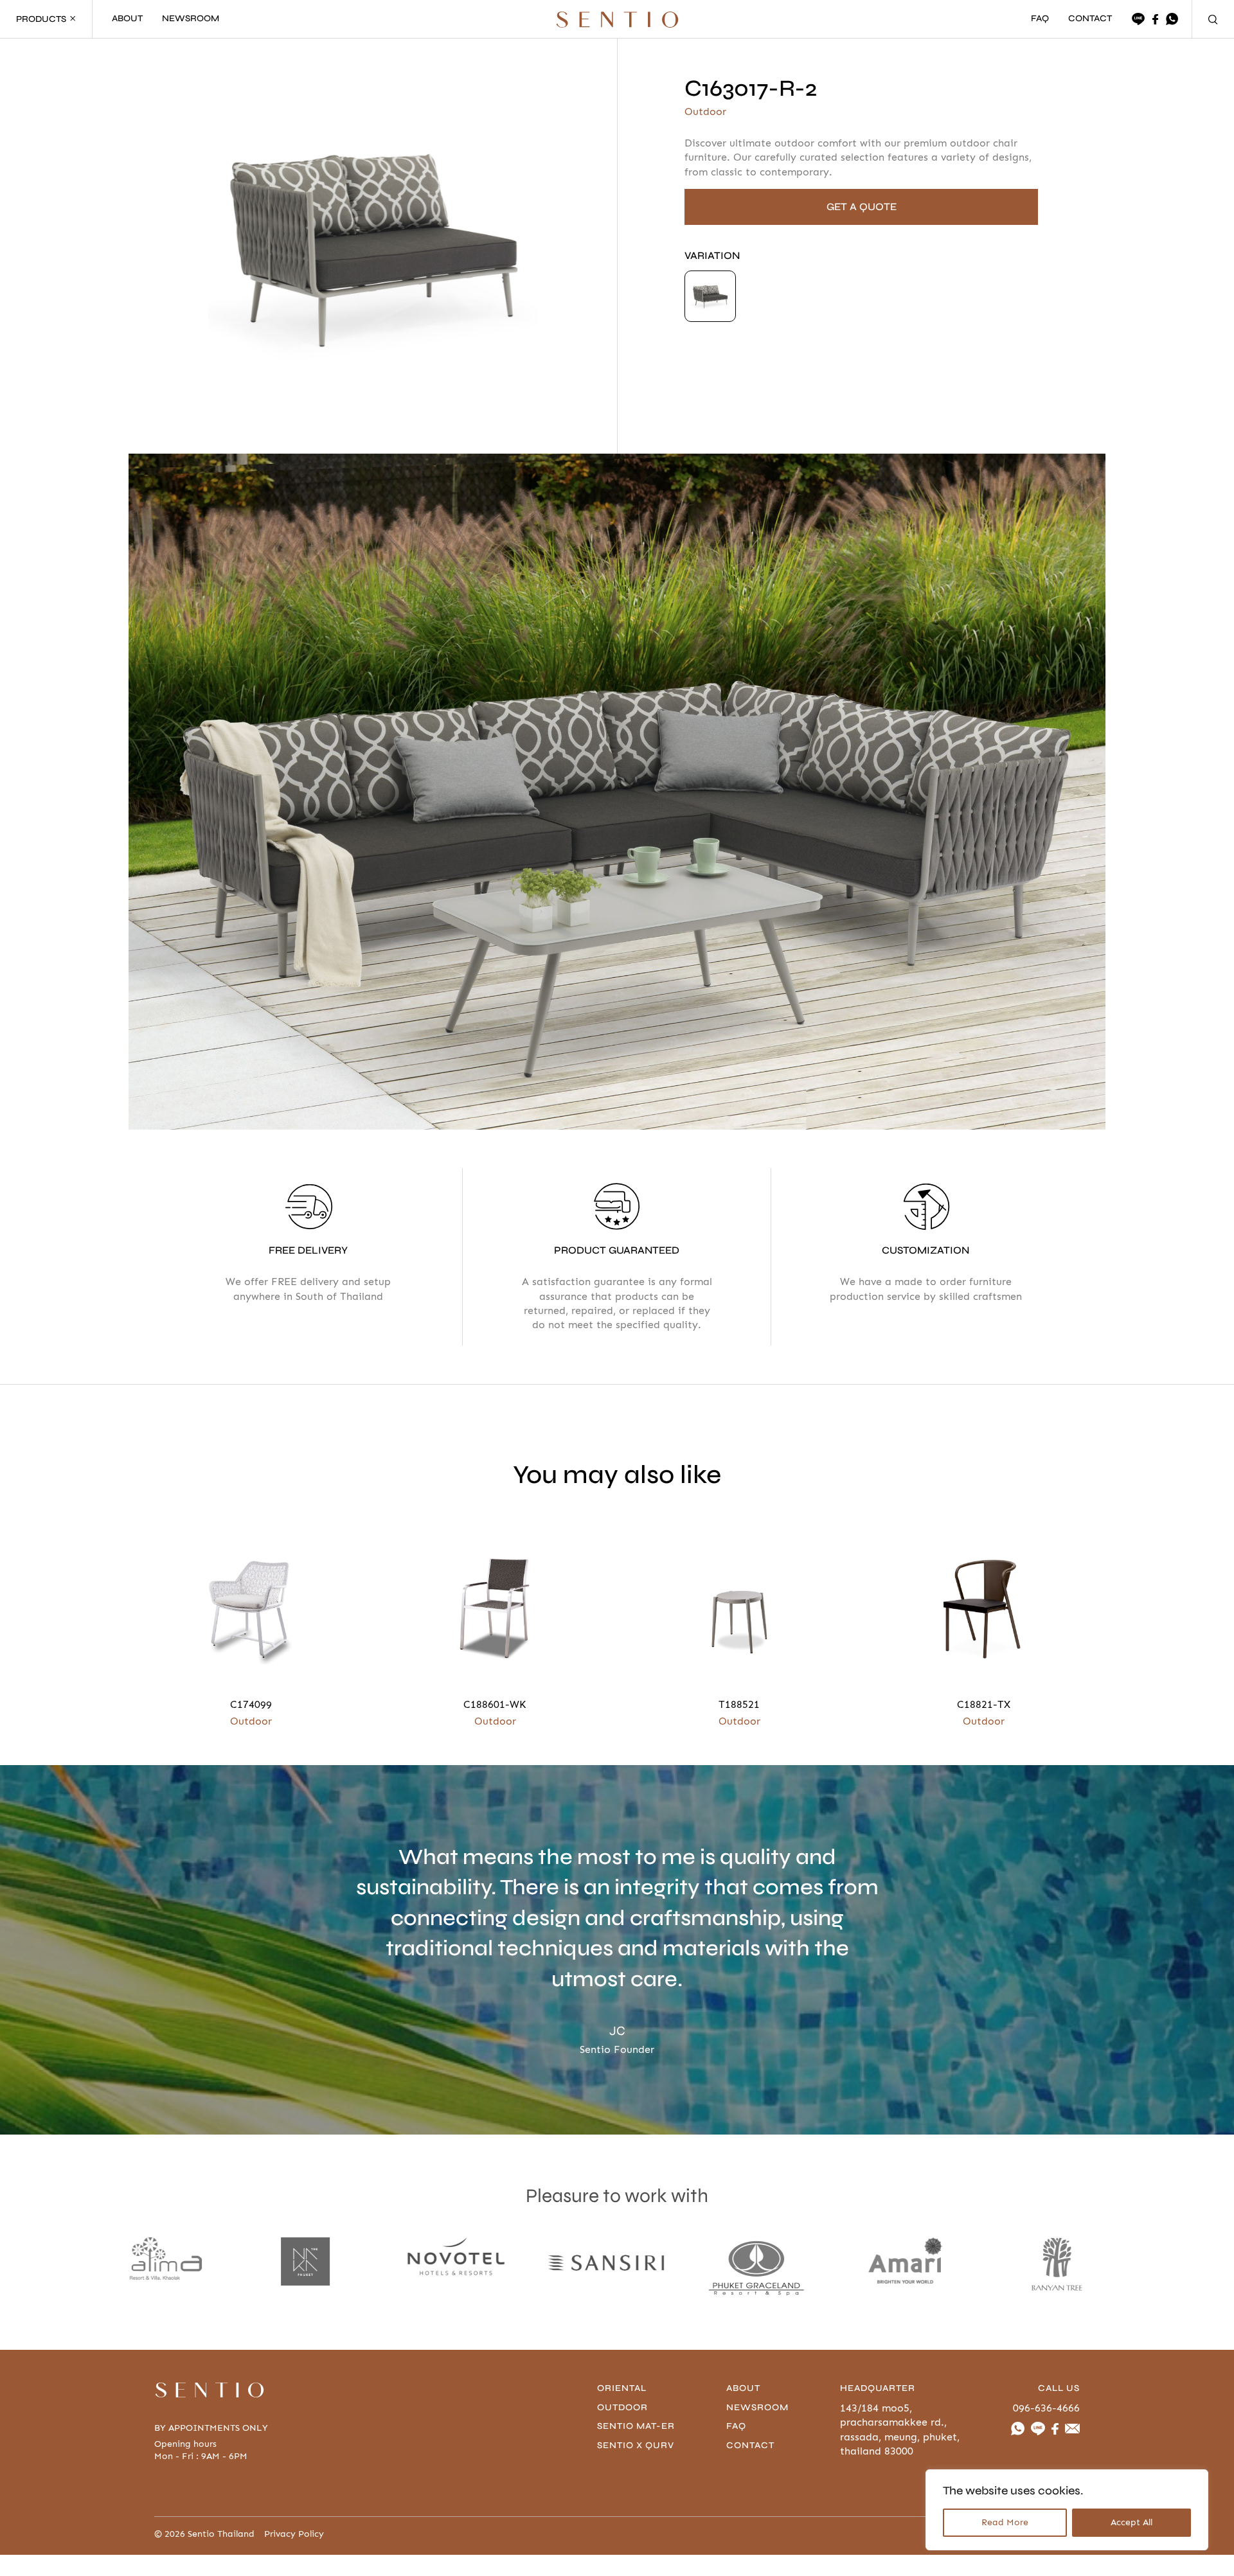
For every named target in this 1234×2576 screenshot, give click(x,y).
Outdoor (622, 2407)
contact (750, 2445)
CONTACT (1090, 19)
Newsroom (757, 2407)
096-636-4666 (1046, 2408)
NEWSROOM (191, 19)
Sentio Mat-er (636, 2426)
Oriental (622, 2388)
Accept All (1131, 2522)
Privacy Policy (294, 2534)
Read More (1005, 2522)
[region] (1067, 2510)
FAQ (1040, 19)
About (743, 2388)
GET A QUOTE (862, 207)
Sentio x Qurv (636, 2445)
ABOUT (127, 19)
